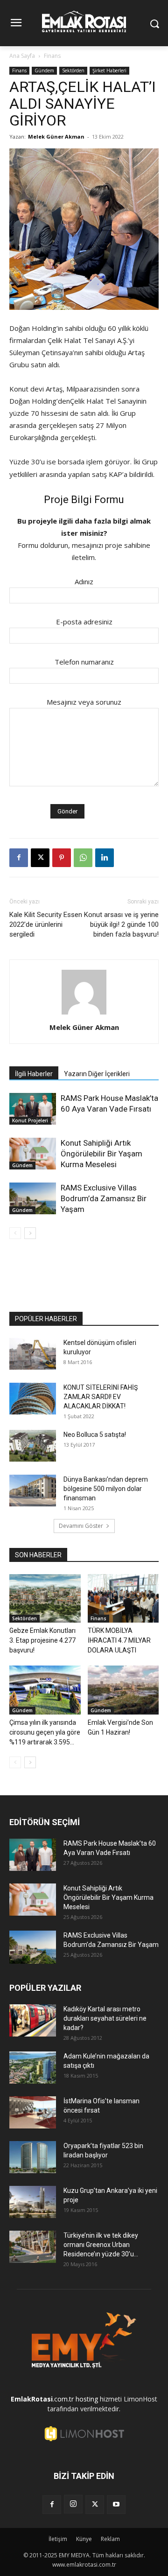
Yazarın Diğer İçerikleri (97, 1074)
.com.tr (42, 2399)
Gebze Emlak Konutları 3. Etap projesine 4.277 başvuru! (42, 1640)
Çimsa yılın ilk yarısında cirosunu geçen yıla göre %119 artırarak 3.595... (45, 1732)
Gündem (44, 70)
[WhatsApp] (83, 858)
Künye (84, 2539)
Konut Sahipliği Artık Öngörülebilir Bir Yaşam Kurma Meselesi (101, 1154)
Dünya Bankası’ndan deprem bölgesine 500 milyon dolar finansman (106, 1489)
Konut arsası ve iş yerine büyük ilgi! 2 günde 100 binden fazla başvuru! (121, 924)
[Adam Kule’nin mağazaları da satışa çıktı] (33, 2068)
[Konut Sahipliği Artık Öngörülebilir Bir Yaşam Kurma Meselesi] (33, 1154)
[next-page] (30, 1233)
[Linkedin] (105, 858)
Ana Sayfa (22, 56)
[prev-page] (15, 1233)
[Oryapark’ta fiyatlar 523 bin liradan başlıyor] (33, 2157)
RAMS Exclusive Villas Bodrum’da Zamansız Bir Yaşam (104, 1198)
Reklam (110, 2539)
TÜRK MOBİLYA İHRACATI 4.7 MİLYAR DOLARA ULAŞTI (119, 1640)
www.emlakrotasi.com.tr (84, 2565)
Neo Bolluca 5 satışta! (95, 1435)
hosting (87, 2399)
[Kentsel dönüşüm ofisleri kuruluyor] (33, 1354)
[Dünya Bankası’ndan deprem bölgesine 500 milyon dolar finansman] (33, 1491)
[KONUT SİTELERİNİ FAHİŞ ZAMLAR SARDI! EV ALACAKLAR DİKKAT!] (33, 1399)
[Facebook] (19, 858)
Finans (52, 56)
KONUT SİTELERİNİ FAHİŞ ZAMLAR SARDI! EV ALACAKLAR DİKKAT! (101, 1397)
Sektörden (73, 70)
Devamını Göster (81, 1526)
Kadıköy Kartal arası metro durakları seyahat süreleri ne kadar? (105, 2018)
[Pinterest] (62, 858)
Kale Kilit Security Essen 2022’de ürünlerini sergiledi (46, 924)
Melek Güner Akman (56, 136)
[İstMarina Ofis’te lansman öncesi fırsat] (33, 2112)
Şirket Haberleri (109, 70)
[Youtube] (116, 2505)
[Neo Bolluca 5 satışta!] (33, 1446)
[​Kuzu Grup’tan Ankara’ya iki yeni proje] (33, 2202)
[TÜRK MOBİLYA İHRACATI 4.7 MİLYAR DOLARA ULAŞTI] (123, 1599)
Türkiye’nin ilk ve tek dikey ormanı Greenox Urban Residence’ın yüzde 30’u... (101, 2245)
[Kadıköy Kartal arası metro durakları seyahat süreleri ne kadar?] (33, 2020)
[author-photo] (84, 1014)
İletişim (58, 2539)
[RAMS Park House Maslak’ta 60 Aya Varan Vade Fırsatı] (33, 1109)
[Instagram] (73, 2504)
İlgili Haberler (34, 1074)
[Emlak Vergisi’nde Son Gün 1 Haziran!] (123, 1690)
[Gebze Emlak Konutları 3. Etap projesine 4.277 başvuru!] (45, 1599)
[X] (40, 858)
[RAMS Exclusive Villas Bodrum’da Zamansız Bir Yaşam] (33, 1199)
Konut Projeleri (30, 1120)
